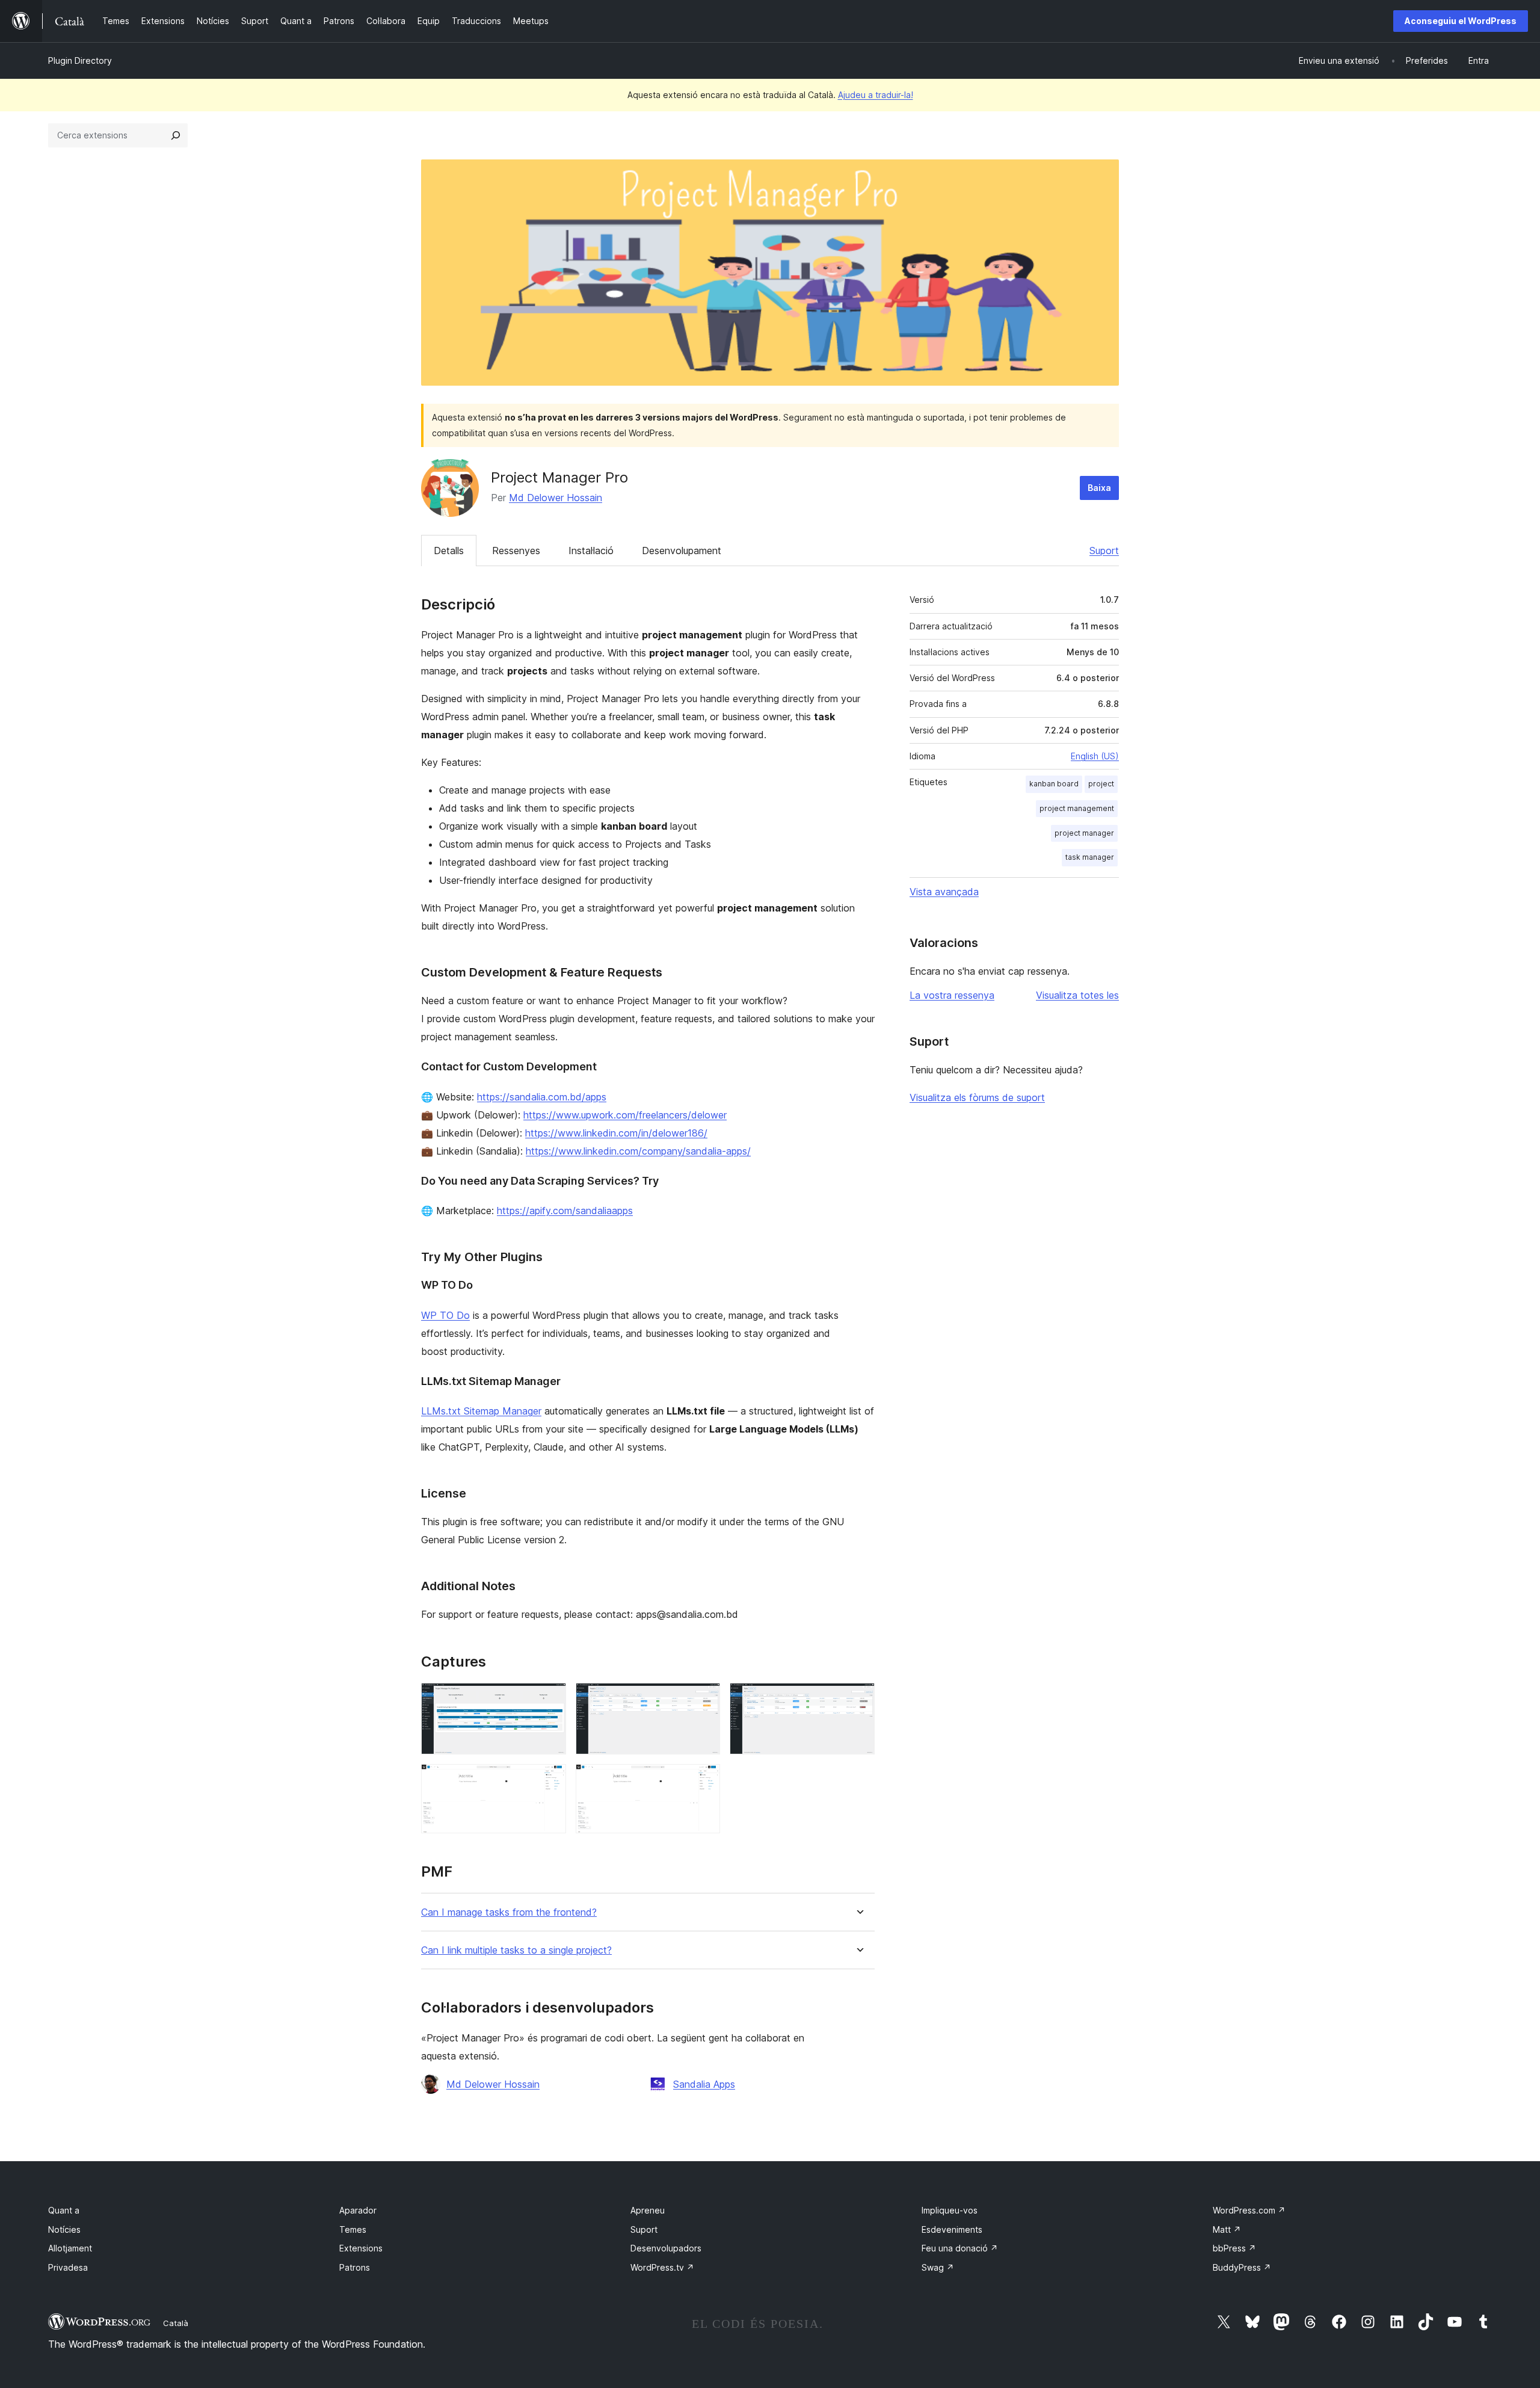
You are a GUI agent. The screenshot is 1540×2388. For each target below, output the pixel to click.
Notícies (64, 2229)
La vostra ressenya (952, 995)
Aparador (358, 2210)
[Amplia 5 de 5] (704, 1780)
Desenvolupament (682, 551)
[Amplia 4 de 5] (550, 1780)
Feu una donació (960, 2248)
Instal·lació (591, 551)
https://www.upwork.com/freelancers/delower (625, 1115)
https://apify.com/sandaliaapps (565, 1211)
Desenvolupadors (666, 2248)
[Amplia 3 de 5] (858, 1699)
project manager (1084, 833)
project (1101, 784)
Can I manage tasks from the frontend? (509, 1912)
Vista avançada (944, 892)
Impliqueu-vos (950, 2210)
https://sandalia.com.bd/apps (542, 1097)
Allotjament (70, 2248)
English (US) (1095, 756)
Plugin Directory (80, 60)
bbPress (1234, 2248)
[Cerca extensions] (176, 135)
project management (1077, 808)
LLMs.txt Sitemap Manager (481, 1411)
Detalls (449, 551)
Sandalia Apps (704, 2084)
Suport (1104, 551)
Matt (1227, 2229)
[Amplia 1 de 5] (550, 1699)
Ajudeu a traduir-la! (876, 95)
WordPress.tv (662, 2267)
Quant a (64, 2210)
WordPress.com (1249, 2210)
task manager (1090, 857)
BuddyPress (1242, 2267)
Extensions (361, 2248)
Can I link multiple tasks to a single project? (516, 1950)
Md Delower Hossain (556, 498)
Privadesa (68, 2267)
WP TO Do (445, 1315)
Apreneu (648, 2210)
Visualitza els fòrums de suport (977, 1097)
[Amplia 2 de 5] (704, 1699)
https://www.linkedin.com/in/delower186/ (616, 1133)
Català (176, 2323)
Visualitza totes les (1077, 995)
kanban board (1054, 784)
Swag (938, 2267)
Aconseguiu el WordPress (1461, 21)
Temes (353, 2229)
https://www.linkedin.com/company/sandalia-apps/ (638, 1151)
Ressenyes (516, 551)
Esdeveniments (952, 2229)
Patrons (355, 2267)
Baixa (1099, 488)
